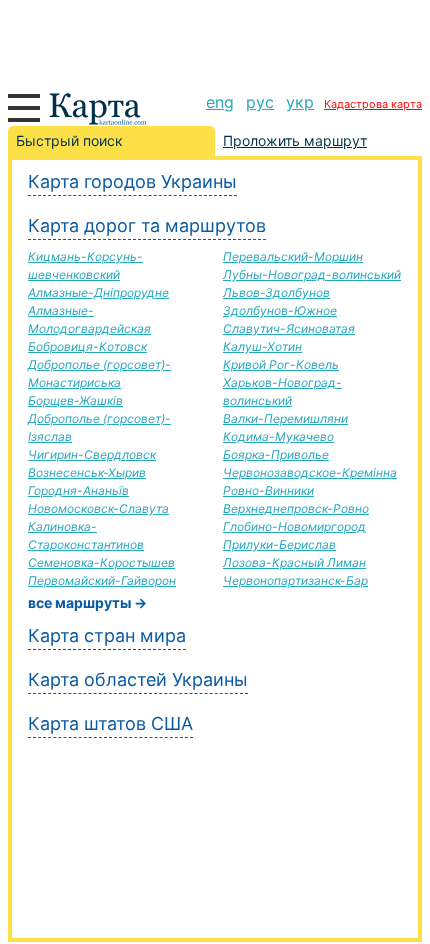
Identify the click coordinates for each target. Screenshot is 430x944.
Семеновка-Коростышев (101, 562)
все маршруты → (87, 602)
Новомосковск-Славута (98, 508)
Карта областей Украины (138, 679)
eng (220, 102)
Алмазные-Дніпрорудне (98, 292)
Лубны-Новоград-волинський (312, 274)
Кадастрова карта (373, 104)
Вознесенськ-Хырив (87, 472)
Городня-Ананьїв (78, 490)
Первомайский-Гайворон (102, 580)
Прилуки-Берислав (279, 544)
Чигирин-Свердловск (92, 454)
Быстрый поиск (69, 140)
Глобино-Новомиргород (294, 526)
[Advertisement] (215, 40)
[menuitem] (220, 102)
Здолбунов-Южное (280, 310)
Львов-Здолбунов (276, 292)
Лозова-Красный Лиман (294, 562)
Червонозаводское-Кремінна (310, 472)
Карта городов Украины (132, 181)
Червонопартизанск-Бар (295, 580)
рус (260, 102)
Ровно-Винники (268, 490)
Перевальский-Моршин (293, 256)
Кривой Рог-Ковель (281, 364)
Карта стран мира (107, 635)
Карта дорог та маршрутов (147, 225)
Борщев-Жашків (75, 400)
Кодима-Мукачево (278, 436)
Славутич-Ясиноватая (289, 328)
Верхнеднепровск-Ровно (296, 508)
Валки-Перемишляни (285, 418)
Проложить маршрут (295, 140)
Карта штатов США (110, 723)
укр (300, 102)
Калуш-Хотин (262, 346)
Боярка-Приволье (276, 454)
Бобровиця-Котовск (87, 346)
